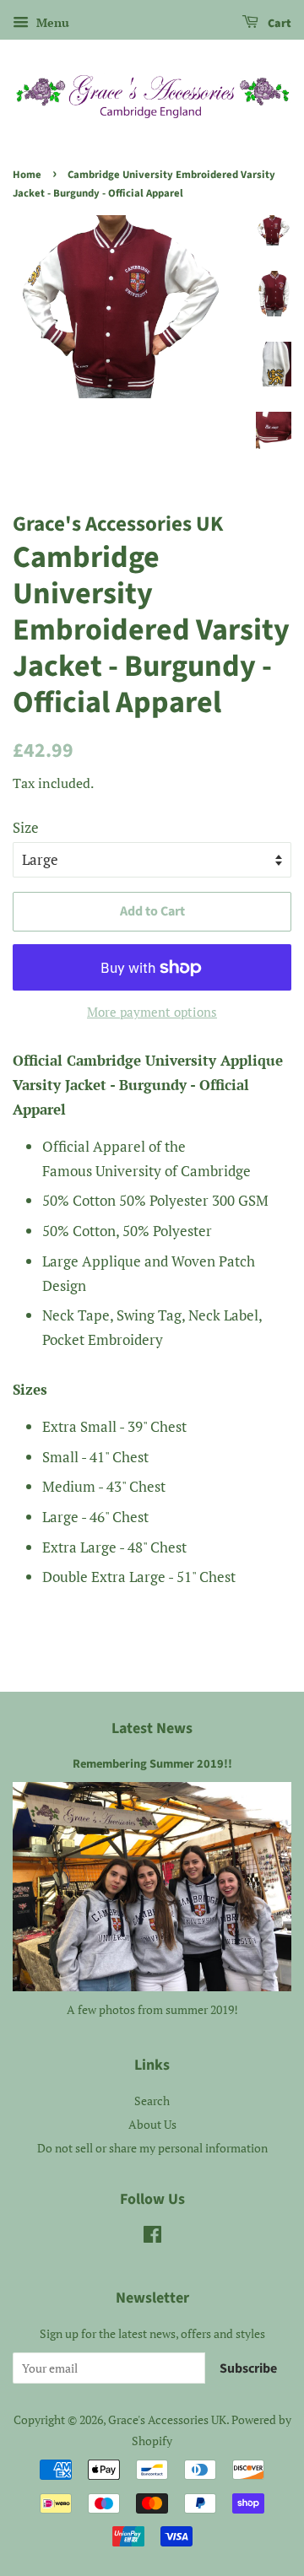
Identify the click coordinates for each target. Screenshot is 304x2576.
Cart (278, 24)
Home (27, 175)
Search (152, 2101)
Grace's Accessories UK (167, 2419)
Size (26, 827)
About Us (152, 2124)
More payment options (152, 1012)
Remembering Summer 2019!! (152, 1764)
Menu (51, 22)
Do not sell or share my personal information (152, 2148)
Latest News (152, 1728)
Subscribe (248, 2368)
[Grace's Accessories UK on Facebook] (152, 2237)
